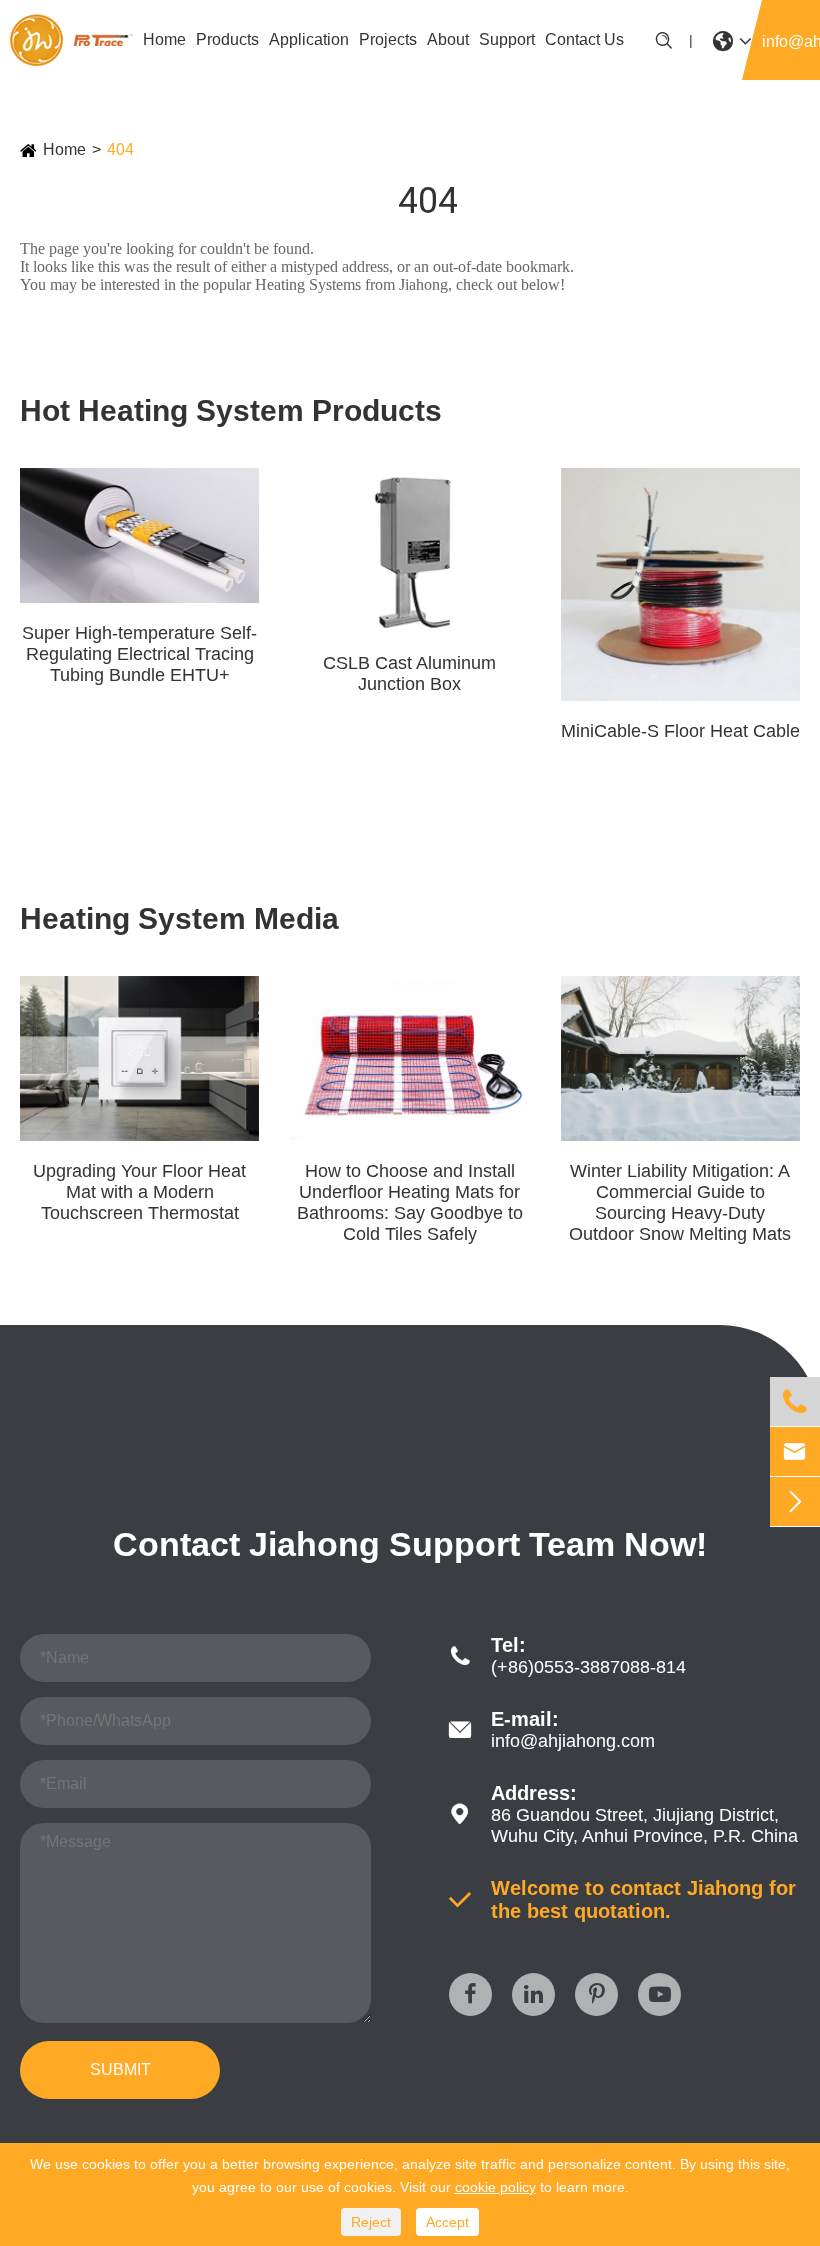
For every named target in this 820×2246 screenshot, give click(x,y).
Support (507, 39)
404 (120, 149)
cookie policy (495, 2187)
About (448, 39)
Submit (120, 2069)
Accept (447, 2222)
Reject (371, 2222)
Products (227, 39)
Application (309, 39)
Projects (388, 39)
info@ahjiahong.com (573, 1741)
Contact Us (584, 39)
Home (164, 39)
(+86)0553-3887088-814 (588, 1667)
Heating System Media (179, 918)
